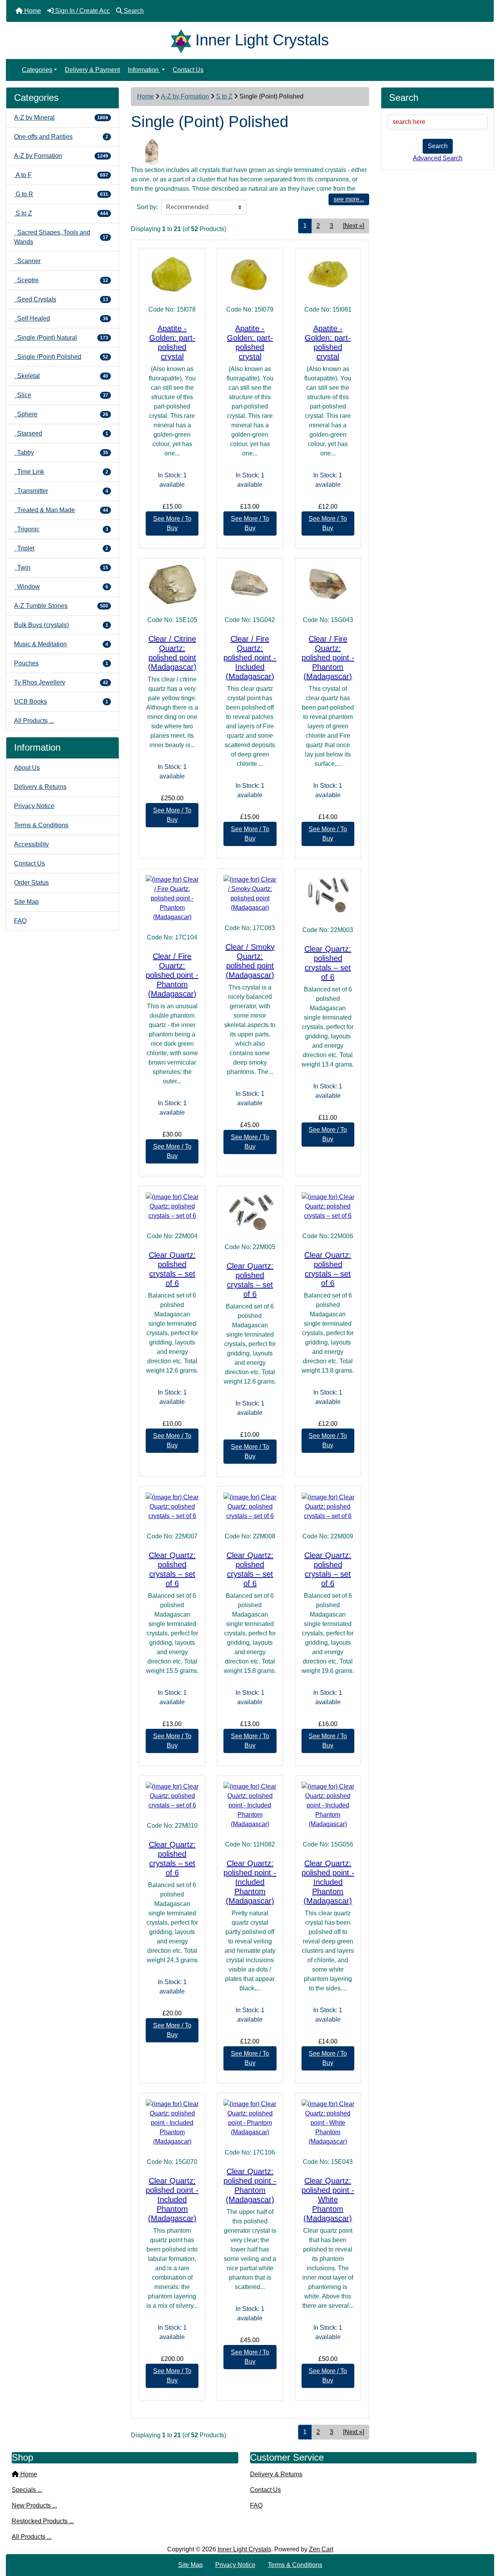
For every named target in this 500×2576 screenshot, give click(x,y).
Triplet (61, 548)
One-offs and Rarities (61, 137)
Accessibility (31, 844)
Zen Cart (321, 2549)
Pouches (61, 663)
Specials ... (27, 2490)
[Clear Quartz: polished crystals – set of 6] (328, 895)
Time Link (61, 472)
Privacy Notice (34, 806)
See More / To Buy (172, 523)
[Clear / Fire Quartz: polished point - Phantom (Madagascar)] (328, 584)
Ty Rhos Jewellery (61, 682)
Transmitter (61, 491)
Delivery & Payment (92, 70)
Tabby (61, 453)
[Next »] (354, 226)
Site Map (26, 902)
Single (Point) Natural (61, 338)
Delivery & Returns (40, 787)
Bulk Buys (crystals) (61, 625)
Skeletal (61, 376)
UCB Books (61, 702)
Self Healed (61, 318)
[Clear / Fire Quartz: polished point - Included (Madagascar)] (250, 584)
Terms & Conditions (41, 825)
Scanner (27, 261)
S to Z (224, 96)
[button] (486, 2537)
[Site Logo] (183, 40)
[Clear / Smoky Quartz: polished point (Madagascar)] (250, 894)
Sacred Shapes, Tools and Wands (61, 237)
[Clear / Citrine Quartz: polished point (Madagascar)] (172, 584)
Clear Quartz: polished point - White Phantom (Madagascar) (328, 2200)
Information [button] (144, 70)
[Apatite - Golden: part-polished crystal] (172, 274)
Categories (37, 70)
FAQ (20, 921)
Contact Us (188, 70)
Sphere (61, 414)
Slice (61, 395)
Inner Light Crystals (244, 2549)
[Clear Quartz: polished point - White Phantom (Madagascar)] (328, 2123)
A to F (61, 175)
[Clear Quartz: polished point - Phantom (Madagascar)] (250, 2118)
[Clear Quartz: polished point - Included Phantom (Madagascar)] (250, 1805)
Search (438, 146)
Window (61, 587)
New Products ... (34, 2505)
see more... (349, 199)
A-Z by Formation (185, 96)
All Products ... (34, 721)
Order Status (31, 883)
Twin (61, 567)
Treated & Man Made (61, 510)
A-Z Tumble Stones (61, 606)
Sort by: (147, 207)
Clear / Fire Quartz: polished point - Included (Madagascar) (250, 658)
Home (146, 96)
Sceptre (61, 280)
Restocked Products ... (43, 2521)
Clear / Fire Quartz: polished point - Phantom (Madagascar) (328, 658)
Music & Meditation (61, 644)
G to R (61, 194)
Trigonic (61, 529)
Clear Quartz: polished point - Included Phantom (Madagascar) (250, 1882)
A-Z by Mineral (61, 117)
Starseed (61, 433)
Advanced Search (438, 158)
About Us (27, 768)
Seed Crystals (61, 299)
